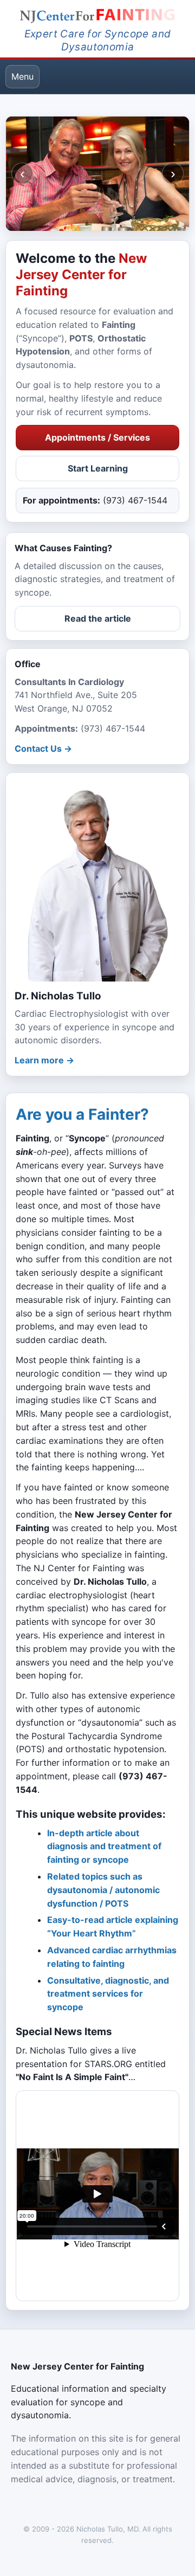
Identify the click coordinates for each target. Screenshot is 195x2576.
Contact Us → (43, 748)
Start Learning (98, 468)
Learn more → (44, 1060)
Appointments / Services (97, 437)
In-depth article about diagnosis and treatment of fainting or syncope (104, 1847)
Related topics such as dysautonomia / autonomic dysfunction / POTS (103, 1890)
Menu (22, 76)
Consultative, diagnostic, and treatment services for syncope (108, 1994)
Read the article (98, 618)
